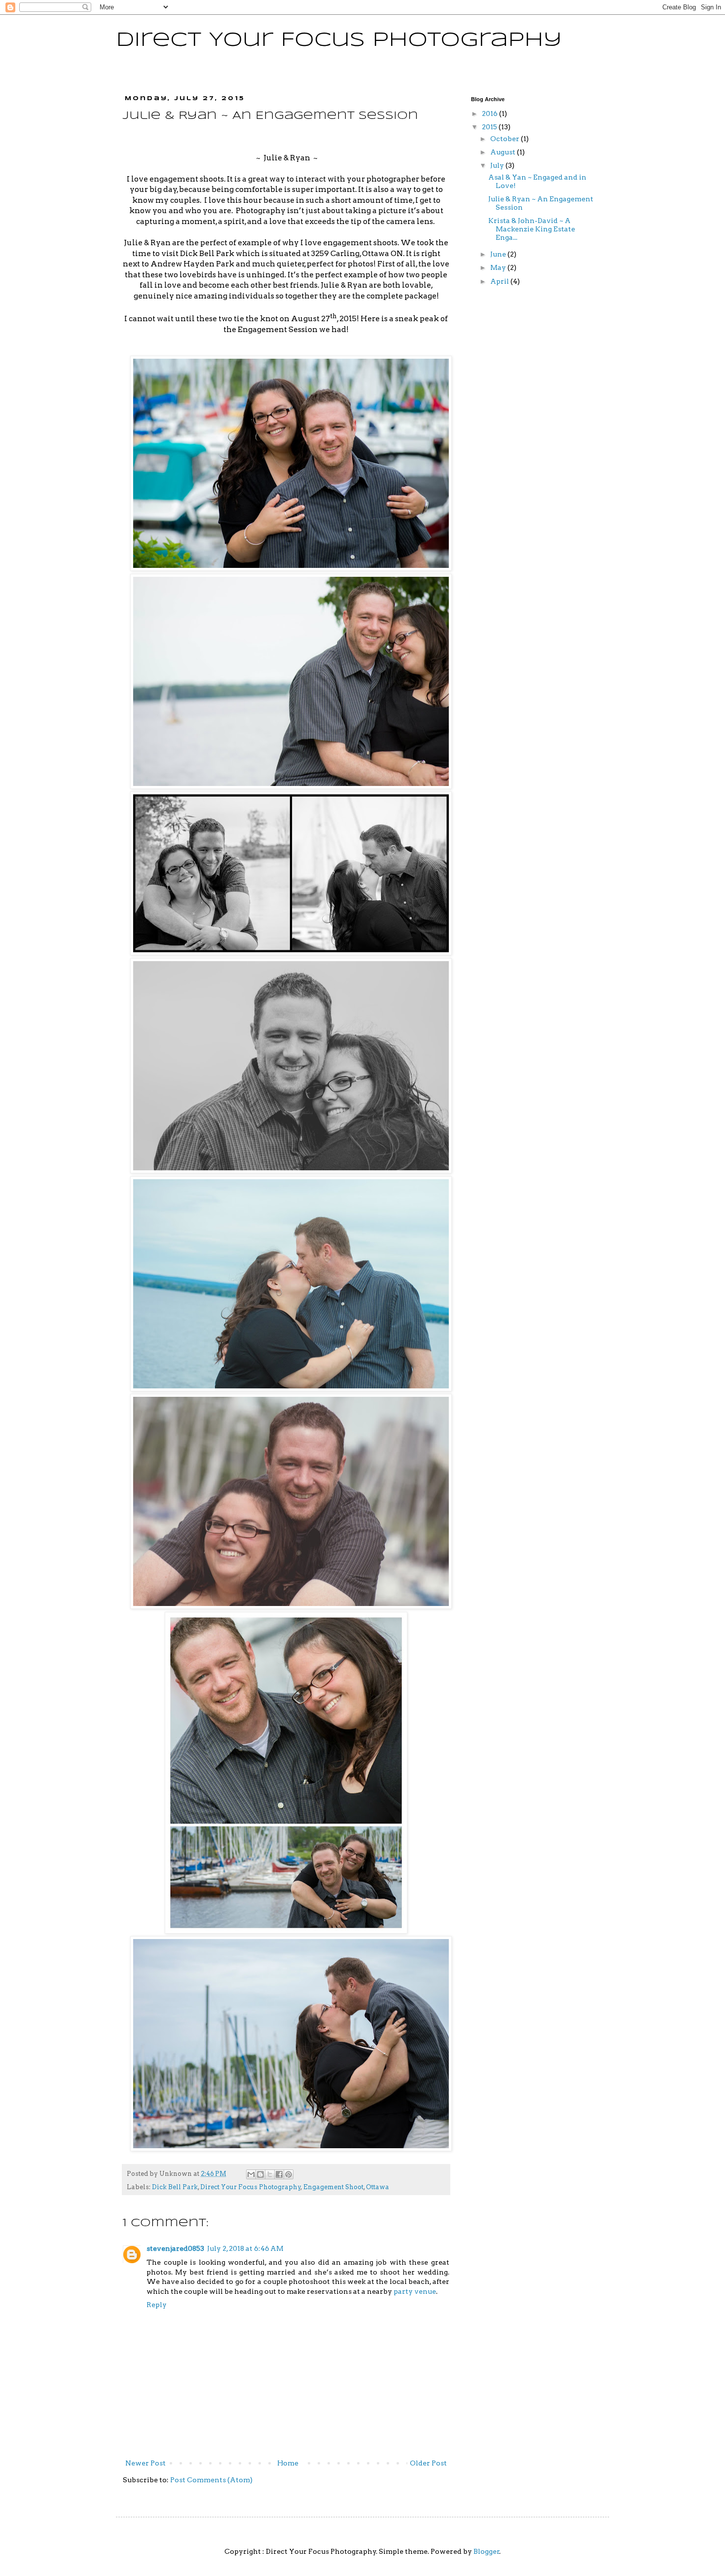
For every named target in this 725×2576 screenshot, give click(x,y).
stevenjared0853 (175, 2248)
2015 (490, 127)
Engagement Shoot (333, 2187)
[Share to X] (270, 2174)
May (499, 267)
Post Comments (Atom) (211, 2480)
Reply (157, 2305)
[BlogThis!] (260, 2174)
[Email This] (251, 2174)
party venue (415, 2291)
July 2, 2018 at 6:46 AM (245, 2248)
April (500, 281)
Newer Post (145, 2463)
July (498, 165)
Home (288, 2463)
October (506, 139)
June (499, 254)
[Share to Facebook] (279, 2174)
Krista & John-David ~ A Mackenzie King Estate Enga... (532, 229)
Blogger (487, 2551)
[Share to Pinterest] (289, 2174)
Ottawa (378, 2187)
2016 (490, 113)
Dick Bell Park (175, 2187)
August (504, 152)
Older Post (428, 2463)
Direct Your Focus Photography (339, 40)
